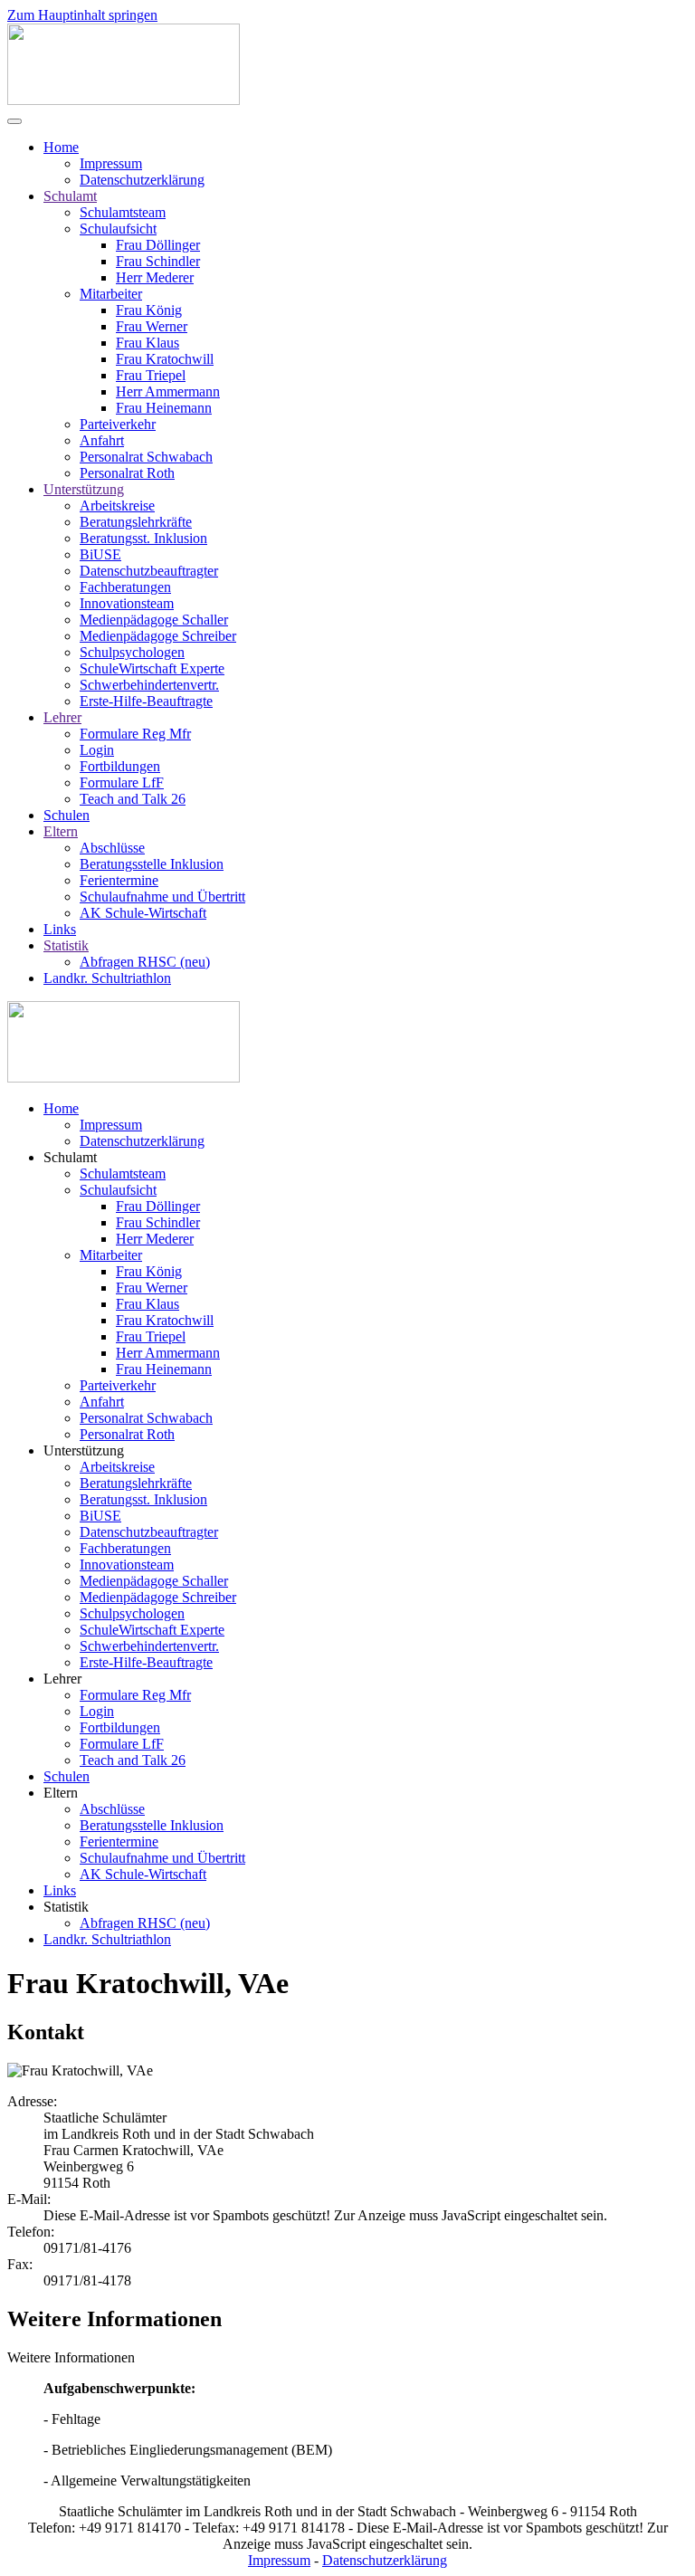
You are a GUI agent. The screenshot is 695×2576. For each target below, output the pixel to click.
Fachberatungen (125, 587)
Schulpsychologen (132, 652)
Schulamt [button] (70, 1157)
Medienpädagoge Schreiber (158, 636)
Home (61, 147)
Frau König (149, 310)
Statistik (66, 945)
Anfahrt (102, 440)
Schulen (67, 815)
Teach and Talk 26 (133, 799)
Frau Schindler (158, 261)
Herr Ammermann (168, 391)
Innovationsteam (127, 603)
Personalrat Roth (127, 473)
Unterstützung (84, 489)
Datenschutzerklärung (142, 180)
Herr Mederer (155, 277)
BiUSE (100, 554)
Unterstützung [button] (84, 1450)
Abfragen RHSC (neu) (145, 962)
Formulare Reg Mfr (135, 734)
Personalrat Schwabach (146, 457)
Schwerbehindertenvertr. (149, 685)
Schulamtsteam (123, 212)
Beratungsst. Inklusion (143, 538)
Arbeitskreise (117, 506)
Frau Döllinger (158, 245)
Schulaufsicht (118, 229)
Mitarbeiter (111, 294)
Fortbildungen (120, 766)
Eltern (61, 831)
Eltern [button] (61, 1793)
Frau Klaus (148, 343)
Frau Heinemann (164, 408)
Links (60, 929)
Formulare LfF (122, 782)
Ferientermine (119, 880)
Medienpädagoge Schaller (154, 620)
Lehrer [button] (62, 1679)
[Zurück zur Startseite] (124, 100)
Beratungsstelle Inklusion (152, 864)
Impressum (111, 163)
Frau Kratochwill (165, 359)
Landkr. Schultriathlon (107, 978)
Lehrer (62, 717)
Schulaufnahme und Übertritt (162, 897)
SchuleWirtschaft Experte (152, 668)
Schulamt (70, 196)
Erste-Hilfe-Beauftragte (146, 701)
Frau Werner (152, 326)
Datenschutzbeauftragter (149, 571)
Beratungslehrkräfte (136, 522)
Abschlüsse (112, 848)
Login (97, 750)
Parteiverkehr (118, 424)
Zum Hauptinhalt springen (82, 15)
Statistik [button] (66, 1907)
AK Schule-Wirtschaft (143, 913)
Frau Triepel (151, 375)
